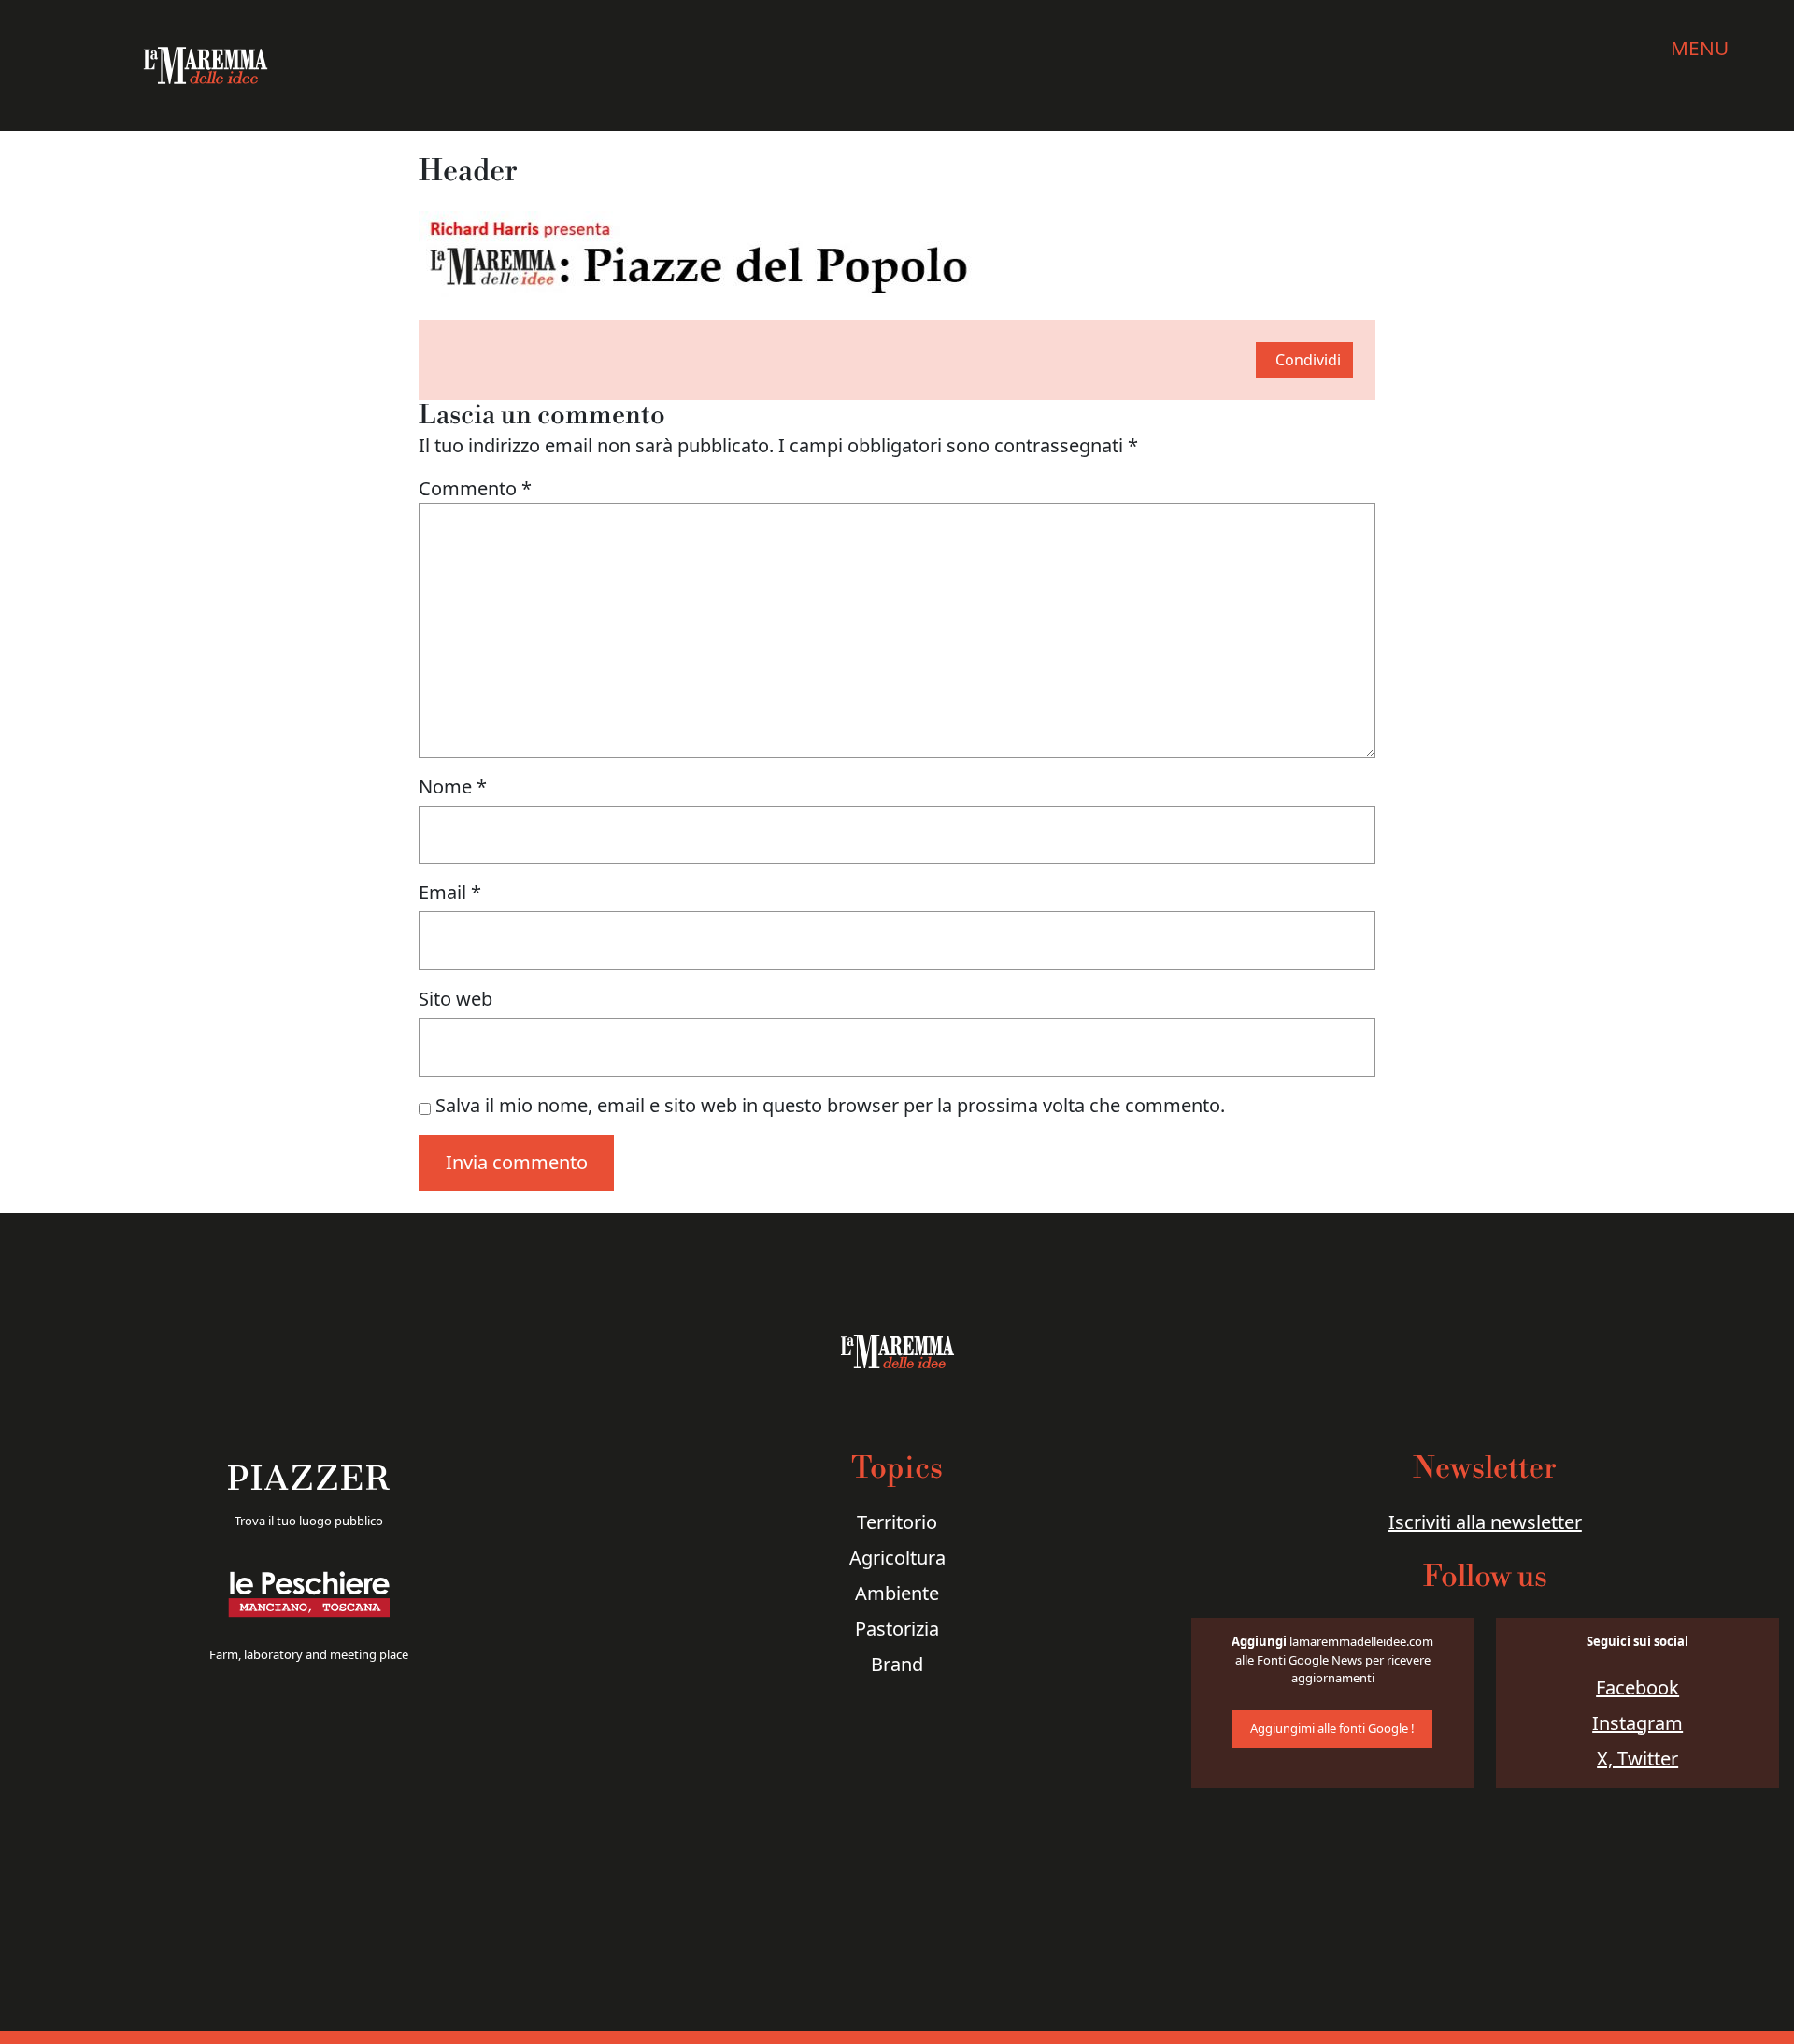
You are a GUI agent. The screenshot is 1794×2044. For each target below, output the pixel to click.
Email (450, 892)
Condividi (1308, 360)
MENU (1700, 48)
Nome (453, 786)
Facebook (1637, 1687)
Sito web (456, 999)
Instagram (1637, 1723)
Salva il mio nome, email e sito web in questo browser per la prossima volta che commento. (830, 1105)
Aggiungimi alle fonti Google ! (1332, 1728)
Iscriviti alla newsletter (1485, 1522)
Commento (475, 488)
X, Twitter (1637, 1758)
